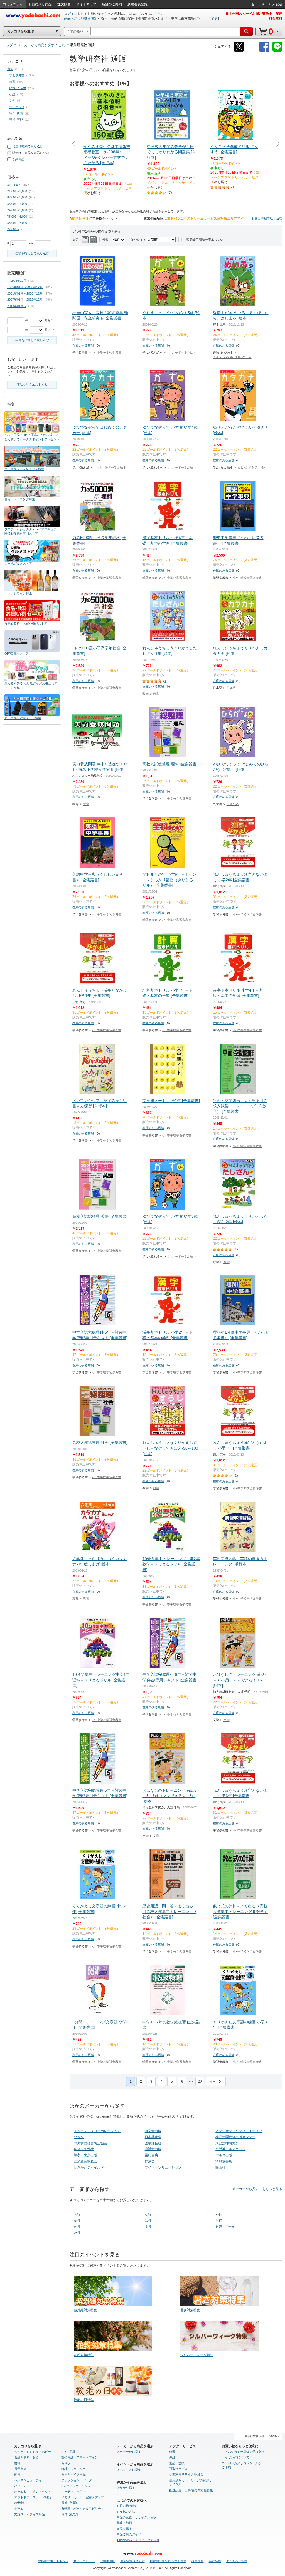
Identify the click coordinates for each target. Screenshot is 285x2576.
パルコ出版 (224, 2155)
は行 (148, 2221)
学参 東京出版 (85, 2155)
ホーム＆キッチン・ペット (33, 2492)
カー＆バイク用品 (73, 2474)
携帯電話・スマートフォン (80, 2457)
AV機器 (19, 2503)
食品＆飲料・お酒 (26, 2457)
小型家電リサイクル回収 (186, 2474)
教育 (86, 804)
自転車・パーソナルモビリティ (83, 2509)
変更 (214, 18)
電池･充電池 (70, 2503)
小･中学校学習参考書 (107, 353)
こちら (156, 14)
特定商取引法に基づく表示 (168, 2561)
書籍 (10, 69)
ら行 (219, 2221)
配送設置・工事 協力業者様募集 (191, 2490)
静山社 (220, 2167)
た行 (77, 2233)
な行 (148, 2215)
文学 (227, 1720)
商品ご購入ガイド (129, 2534)
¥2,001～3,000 (17, 197)
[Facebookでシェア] (264, 51)
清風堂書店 (224, 2161)
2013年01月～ (17, 306)
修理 (172, 2452)
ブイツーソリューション (163, 2167)
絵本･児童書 (18, 88)
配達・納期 (124, 2523)
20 (200, 2082)
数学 (156, 694)
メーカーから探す (129, 2452)
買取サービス (178, 2469)
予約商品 (18, 159)
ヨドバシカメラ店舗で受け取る (243, 2452)
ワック (79, 2137)
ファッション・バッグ (77, 2480)
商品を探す (124, 2529)
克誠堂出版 (153, 2149)
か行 (77, 2221)
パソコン (20, 2486)
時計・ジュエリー (73, 2469)
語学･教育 (16, 113)
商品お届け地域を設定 (81, 18)
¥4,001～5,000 (17, 210)
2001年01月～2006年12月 (25, 293)
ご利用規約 (108, 2561)
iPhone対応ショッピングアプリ (138, 2540)
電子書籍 (20, 2469)
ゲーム (19, 2509)
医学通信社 (153, 2143)
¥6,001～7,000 (17, 223)
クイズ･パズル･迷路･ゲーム (232, 357)
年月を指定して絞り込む (32, 340)
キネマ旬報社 (84, 2149)
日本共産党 (153, 2137)
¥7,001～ (13, 229)
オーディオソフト (73, 2492)
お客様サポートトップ (53, 2561)
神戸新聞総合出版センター (235, 2137)
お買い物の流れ (127, 2506)
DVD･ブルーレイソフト (78, 2486)
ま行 (148, 2227)
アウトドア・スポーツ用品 (33, 2497)
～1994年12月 (17, 281)
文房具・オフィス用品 (30, 2514)
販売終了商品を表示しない (205, 239)
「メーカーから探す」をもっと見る (255, 2189)
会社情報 (215, 2561)
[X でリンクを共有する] (239, 51)
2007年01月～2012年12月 (25, 300)
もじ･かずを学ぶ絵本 (182, 353)
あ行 (77, 2215)
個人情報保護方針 (132, 2561)
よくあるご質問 (237, 2561)
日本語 (231, 688)
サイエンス (17, 107)
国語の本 (233, 804)
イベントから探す (129, 2470)
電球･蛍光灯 (70, 2514)
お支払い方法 (126, 2512)
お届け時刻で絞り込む (267, 218)
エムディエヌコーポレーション (97, 2131)
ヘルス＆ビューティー (30, 2480)
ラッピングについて (236, 2457)
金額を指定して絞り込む (32, 253)
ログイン (71, 14)
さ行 (77, 2227)
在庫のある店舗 (83, 346)
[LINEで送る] (277, 51)
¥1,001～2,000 (17, 191)
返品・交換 (177, 2463)
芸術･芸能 (16, 120)
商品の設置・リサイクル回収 (137, 2517)
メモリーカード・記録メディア (83, 2497)
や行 (219, 2215)
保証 (172, 2457)
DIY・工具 (68, 2452)
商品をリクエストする (32, 385)
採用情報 (198, 2561)
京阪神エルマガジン (230, 2149)
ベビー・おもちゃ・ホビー (33, 2452)
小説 (12, 94)
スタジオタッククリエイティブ (239, 2131)
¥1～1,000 (14, 185)
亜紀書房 (151, 2155)
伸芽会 (150, 2161)
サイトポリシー (84, 2561)
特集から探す (126, 2488)
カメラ (66, 2463)
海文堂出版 (153, 2131)
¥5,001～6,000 (17, 217)
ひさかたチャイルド (89, 2167)
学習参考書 (17, 75)
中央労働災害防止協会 (90, 2143)
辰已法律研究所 (227, 2143)
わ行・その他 (225, 2227)
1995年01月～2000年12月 (25, 287)
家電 (17, 2474)
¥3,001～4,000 (17, 204)
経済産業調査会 (85, 2161)
